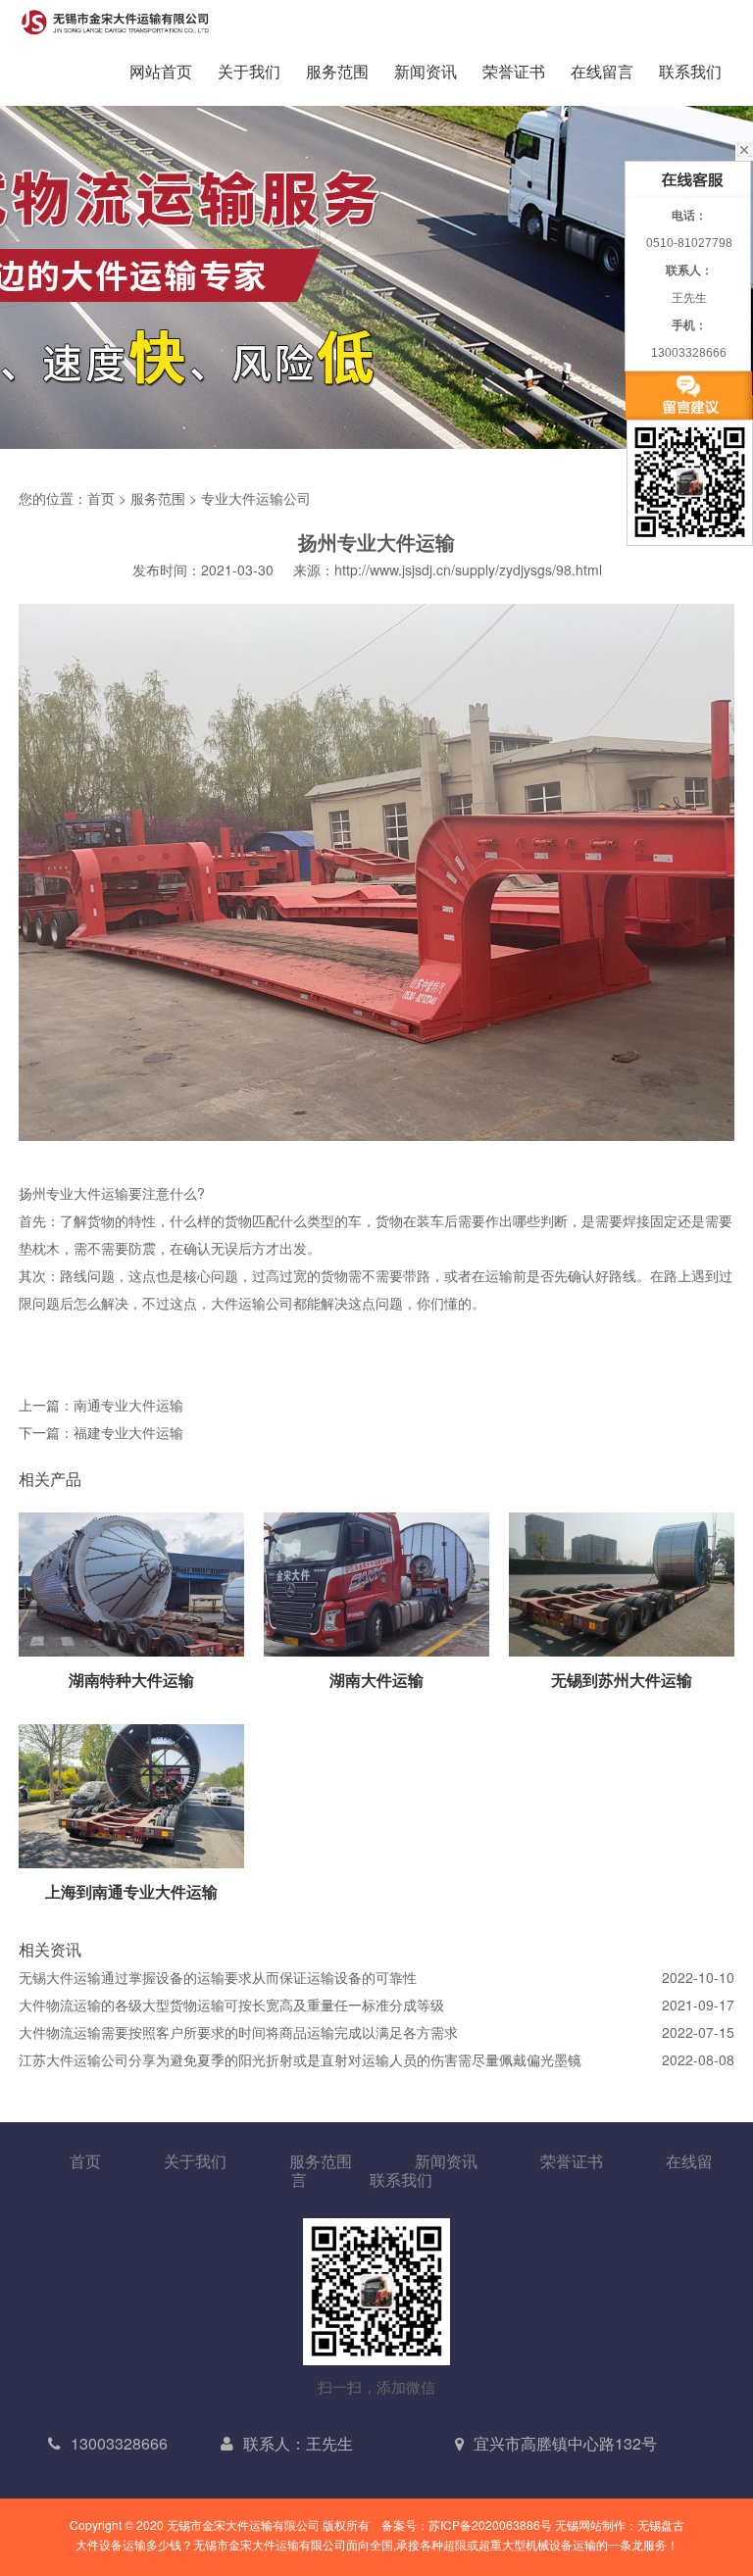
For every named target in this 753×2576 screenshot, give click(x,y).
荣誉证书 (514, 71)
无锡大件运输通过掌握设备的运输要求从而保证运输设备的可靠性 (218, 1977)
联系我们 (690, 71)
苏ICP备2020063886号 (490, 2525)
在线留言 (602, 71)
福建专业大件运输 (128, 1432)
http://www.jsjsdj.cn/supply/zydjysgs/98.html (468, 570)
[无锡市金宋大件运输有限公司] (117, 21)
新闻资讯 (426, 71)
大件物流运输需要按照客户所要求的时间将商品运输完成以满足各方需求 (238, 2032)
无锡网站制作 (590, 2525)
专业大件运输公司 (256, 498)
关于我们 (249, 71)
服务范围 (337, 71)
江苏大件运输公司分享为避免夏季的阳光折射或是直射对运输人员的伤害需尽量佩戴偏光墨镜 (300, 2059)
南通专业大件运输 (128, 1405)
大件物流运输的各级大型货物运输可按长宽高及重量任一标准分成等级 (231, 2005)
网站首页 (161, 71)
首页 (101, 498)
